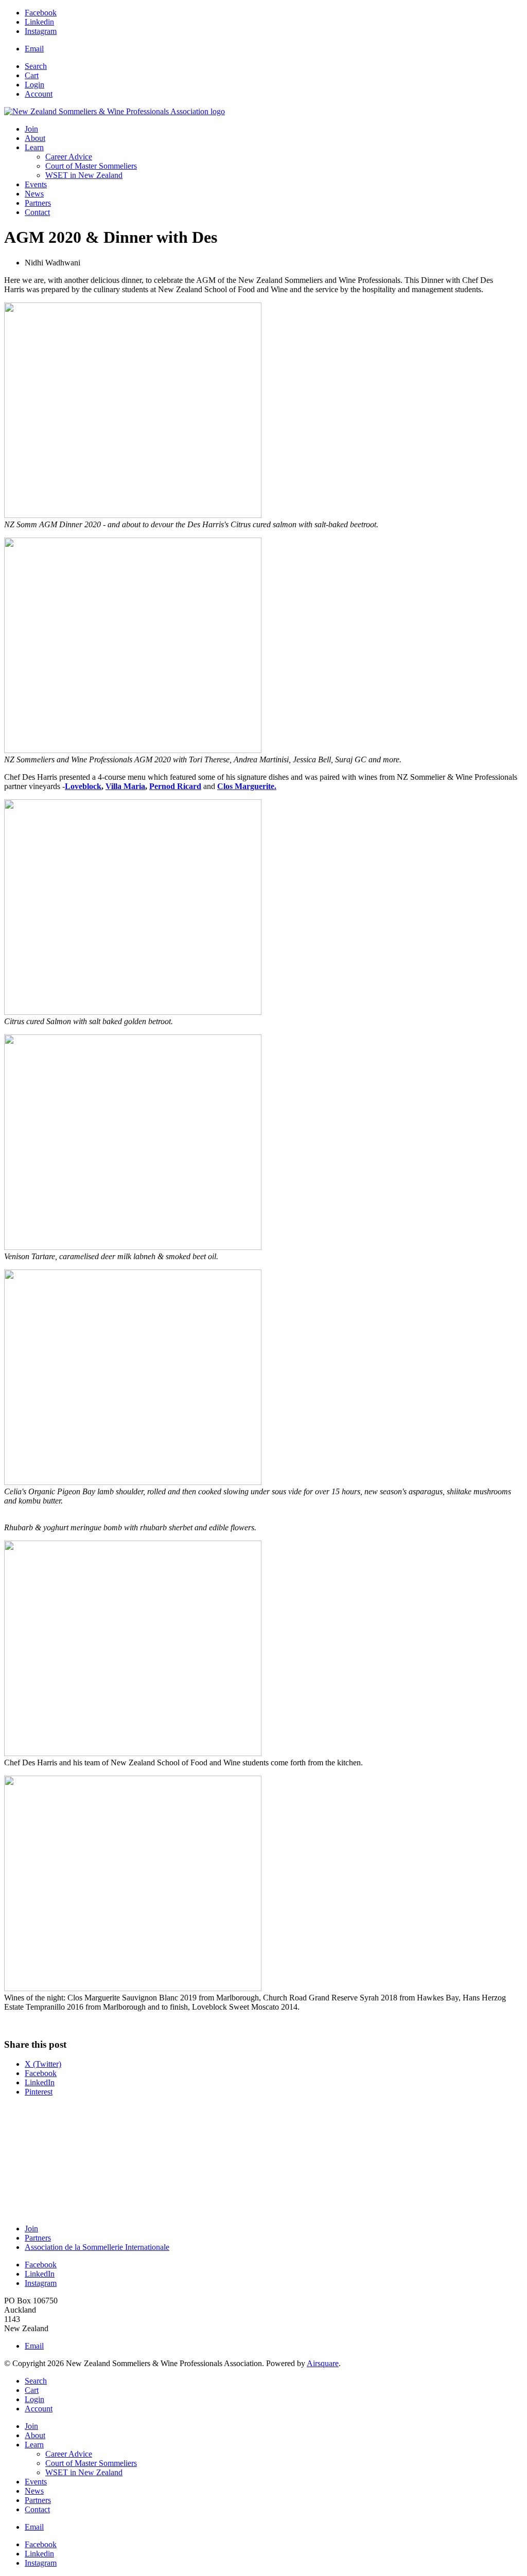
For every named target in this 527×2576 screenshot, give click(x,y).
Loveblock (83, 786)
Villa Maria (125, 786)
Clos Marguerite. (247, 786)
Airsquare (323, 2363)
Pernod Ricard (175, 786)
